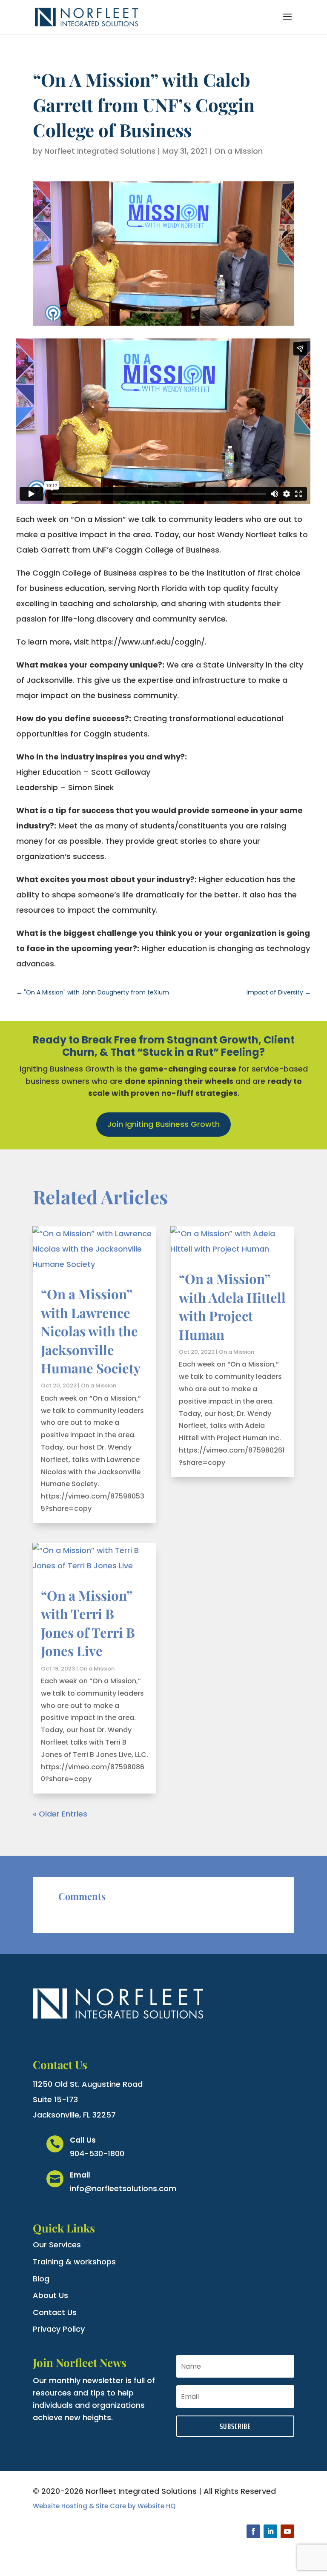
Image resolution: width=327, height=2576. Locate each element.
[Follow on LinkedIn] (270, 2531)
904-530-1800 (97, 2153)
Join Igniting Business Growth (163, 1124)
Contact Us (55, 2312)
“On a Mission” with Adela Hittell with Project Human (232, 1306)
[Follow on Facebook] (253, 2531)
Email (80, 2175)
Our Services (57, 2245)
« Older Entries (60, 1814)
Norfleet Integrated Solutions (100, 151)
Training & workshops (74, 2262)
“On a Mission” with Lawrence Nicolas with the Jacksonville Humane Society (91, 1331)
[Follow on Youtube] (287, 2531)
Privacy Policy (59, 2329)
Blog (41, 2279)
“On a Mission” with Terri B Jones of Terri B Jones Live (88, 1623)
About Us (50, 2295)
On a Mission (238, 151)
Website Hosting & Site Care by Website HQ (104, 2506)
